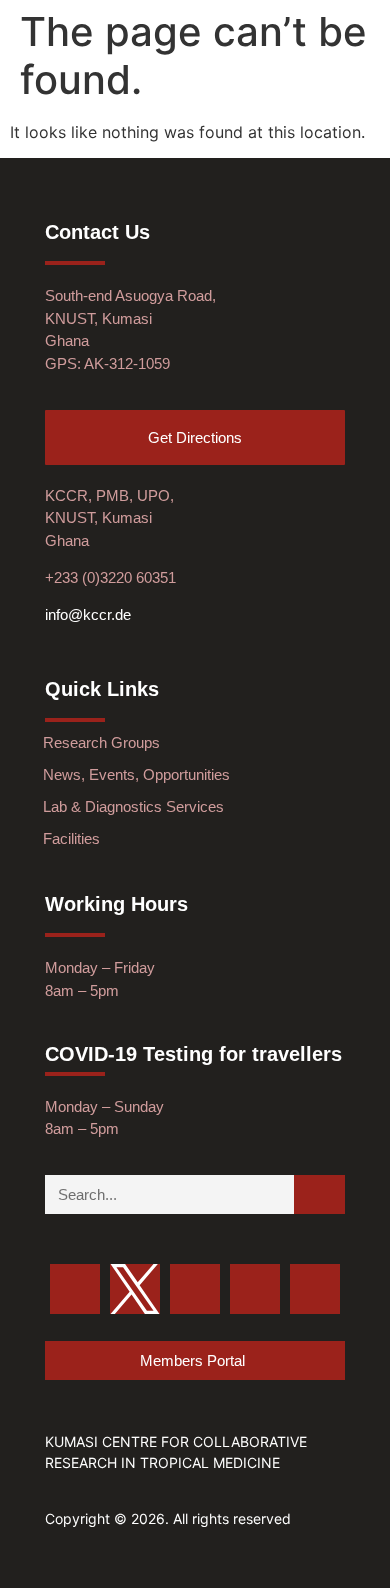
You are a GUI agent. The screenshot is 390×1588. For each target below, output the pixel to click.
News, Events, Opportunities (136, 774)
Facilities (71, 838)
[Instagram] (255, 1289)
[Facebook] (195, 1289)
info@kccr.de (88, 614)
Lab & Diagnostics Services (133, 806)
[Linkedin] (315, 1289)
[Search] (319, 1194)
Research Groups (101, 742)
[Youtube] (75, 1289)
